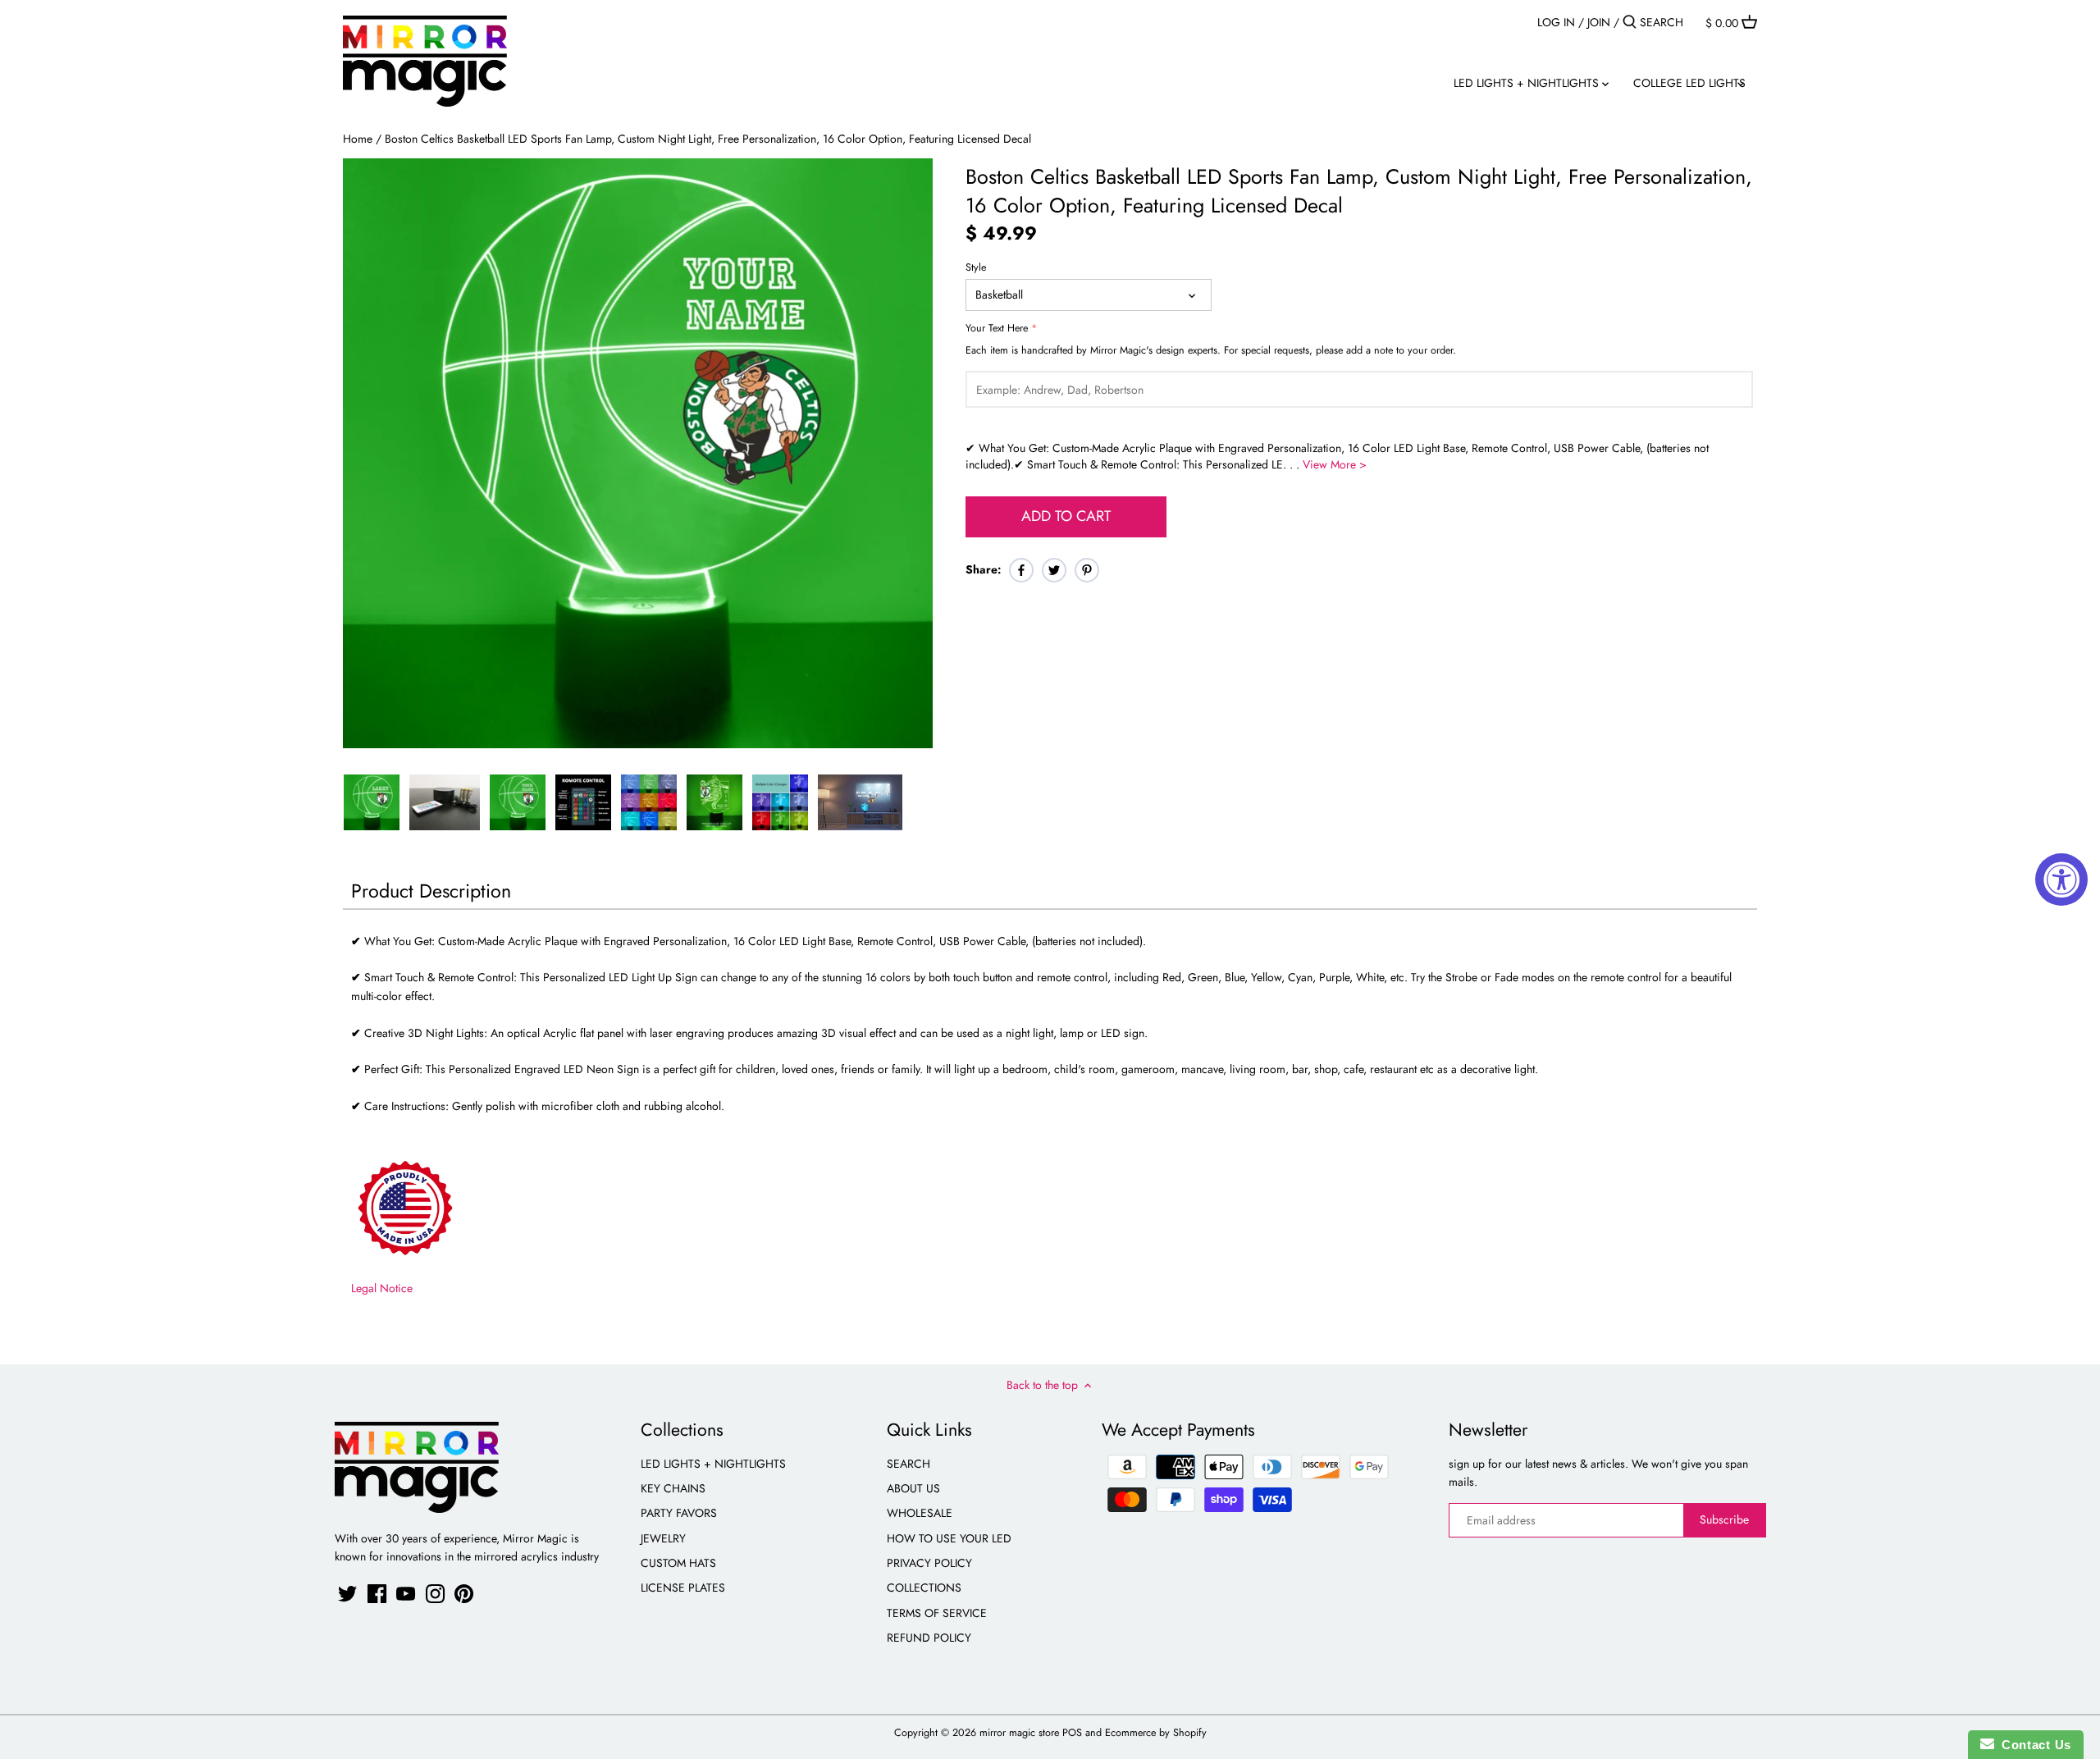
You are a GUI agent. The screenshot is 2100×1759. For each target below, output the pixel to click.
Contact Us (2033, 1745)
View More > (1335, 464)
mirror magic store (1019, 1733)
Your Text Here (997, 329)
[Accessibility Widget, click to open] (2061, 879)
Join (1599, 22)
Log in (1556, 22)
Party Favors (679, 1513)
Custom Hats (678, 1563)
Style (976, 268)
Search (908, 1464)
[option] (372, 802)
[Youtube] (406, 1594)
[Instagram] (435, 1594)
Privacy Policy (929, 1563)
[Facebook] (377, 1594)
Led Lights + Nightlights (713, 1464)
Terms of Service (937, 1613)
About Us (913, 1488)
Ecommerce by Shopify (1156, 1733)
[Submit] (1630, 22)
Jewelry (663, 1538)
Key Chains (673, 1488)
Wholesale (920, 1513)
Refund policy (929, 1638)
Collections (924, 1588)
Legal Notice (382, 1288)
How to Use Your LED (949, 1538)
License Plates (683, 1588)
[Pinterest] (464, 1594)
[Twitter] (347, 1594)
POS (1072, 1733)
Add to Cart (1066, 516)
